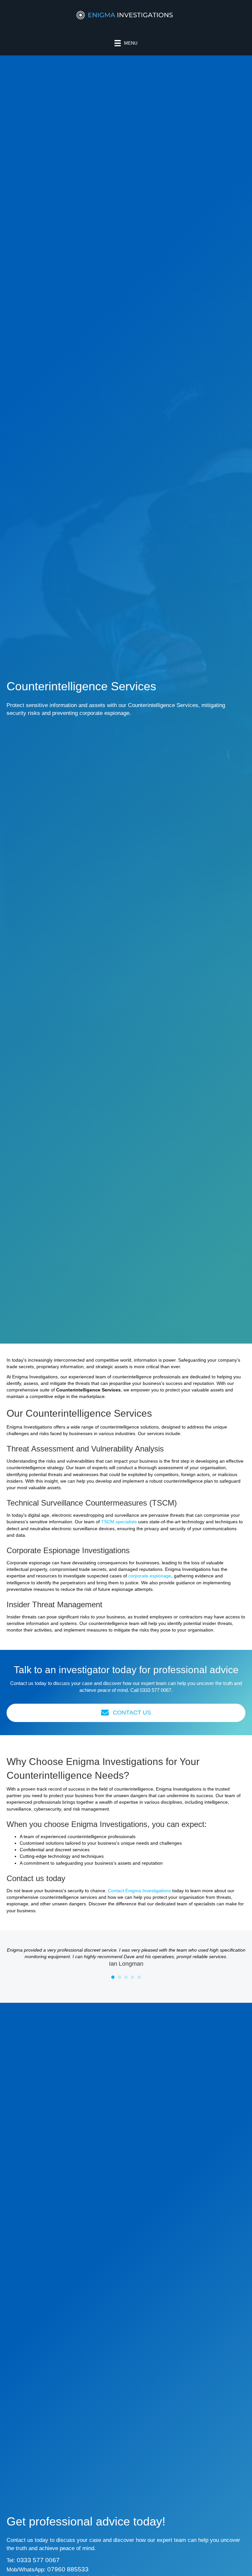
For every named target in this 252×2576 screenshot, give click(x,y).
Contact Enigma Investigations (139, 1891)
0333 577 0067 (156, 1690)
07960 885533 (68, 2569)
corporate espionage (150, 1576)
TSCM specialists (119, 1522)
